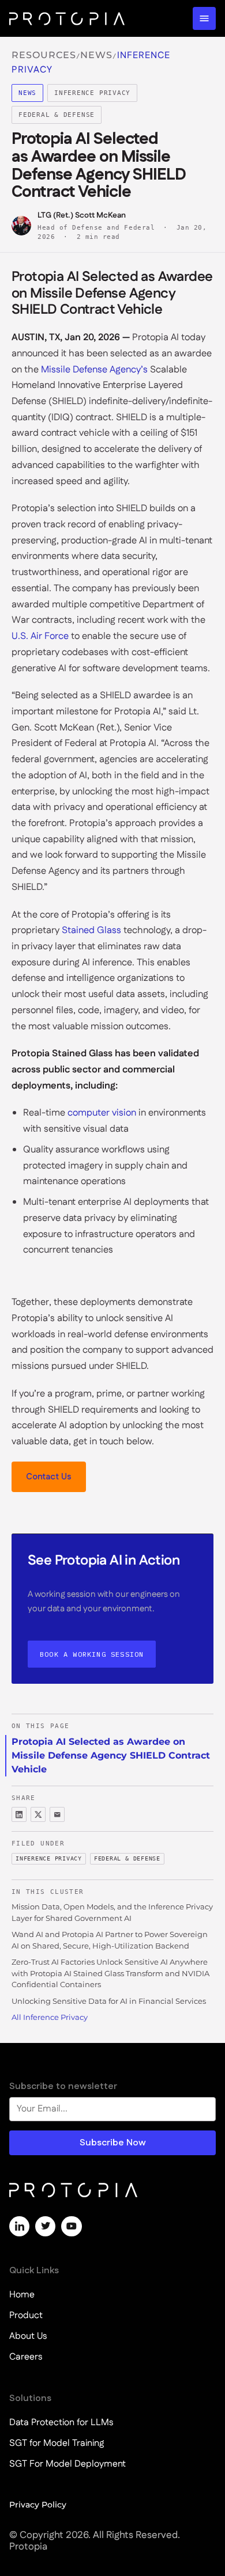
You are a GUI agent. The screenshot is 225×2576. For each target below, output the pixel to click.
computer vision (102, 1113)
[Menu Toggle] (204, 18)
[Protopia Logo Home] (67, 18)
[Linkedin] (19, 2226)
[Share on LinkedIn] (19, 1814)
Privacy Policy (38, 2505)
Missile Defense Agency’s (94, 370)
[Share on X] (38, 1814)
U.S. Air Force (40, 636)
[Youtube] (71, 2226)
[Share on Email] (57, 1814)
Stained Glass (91, 930)
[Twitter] (45, 2226)
